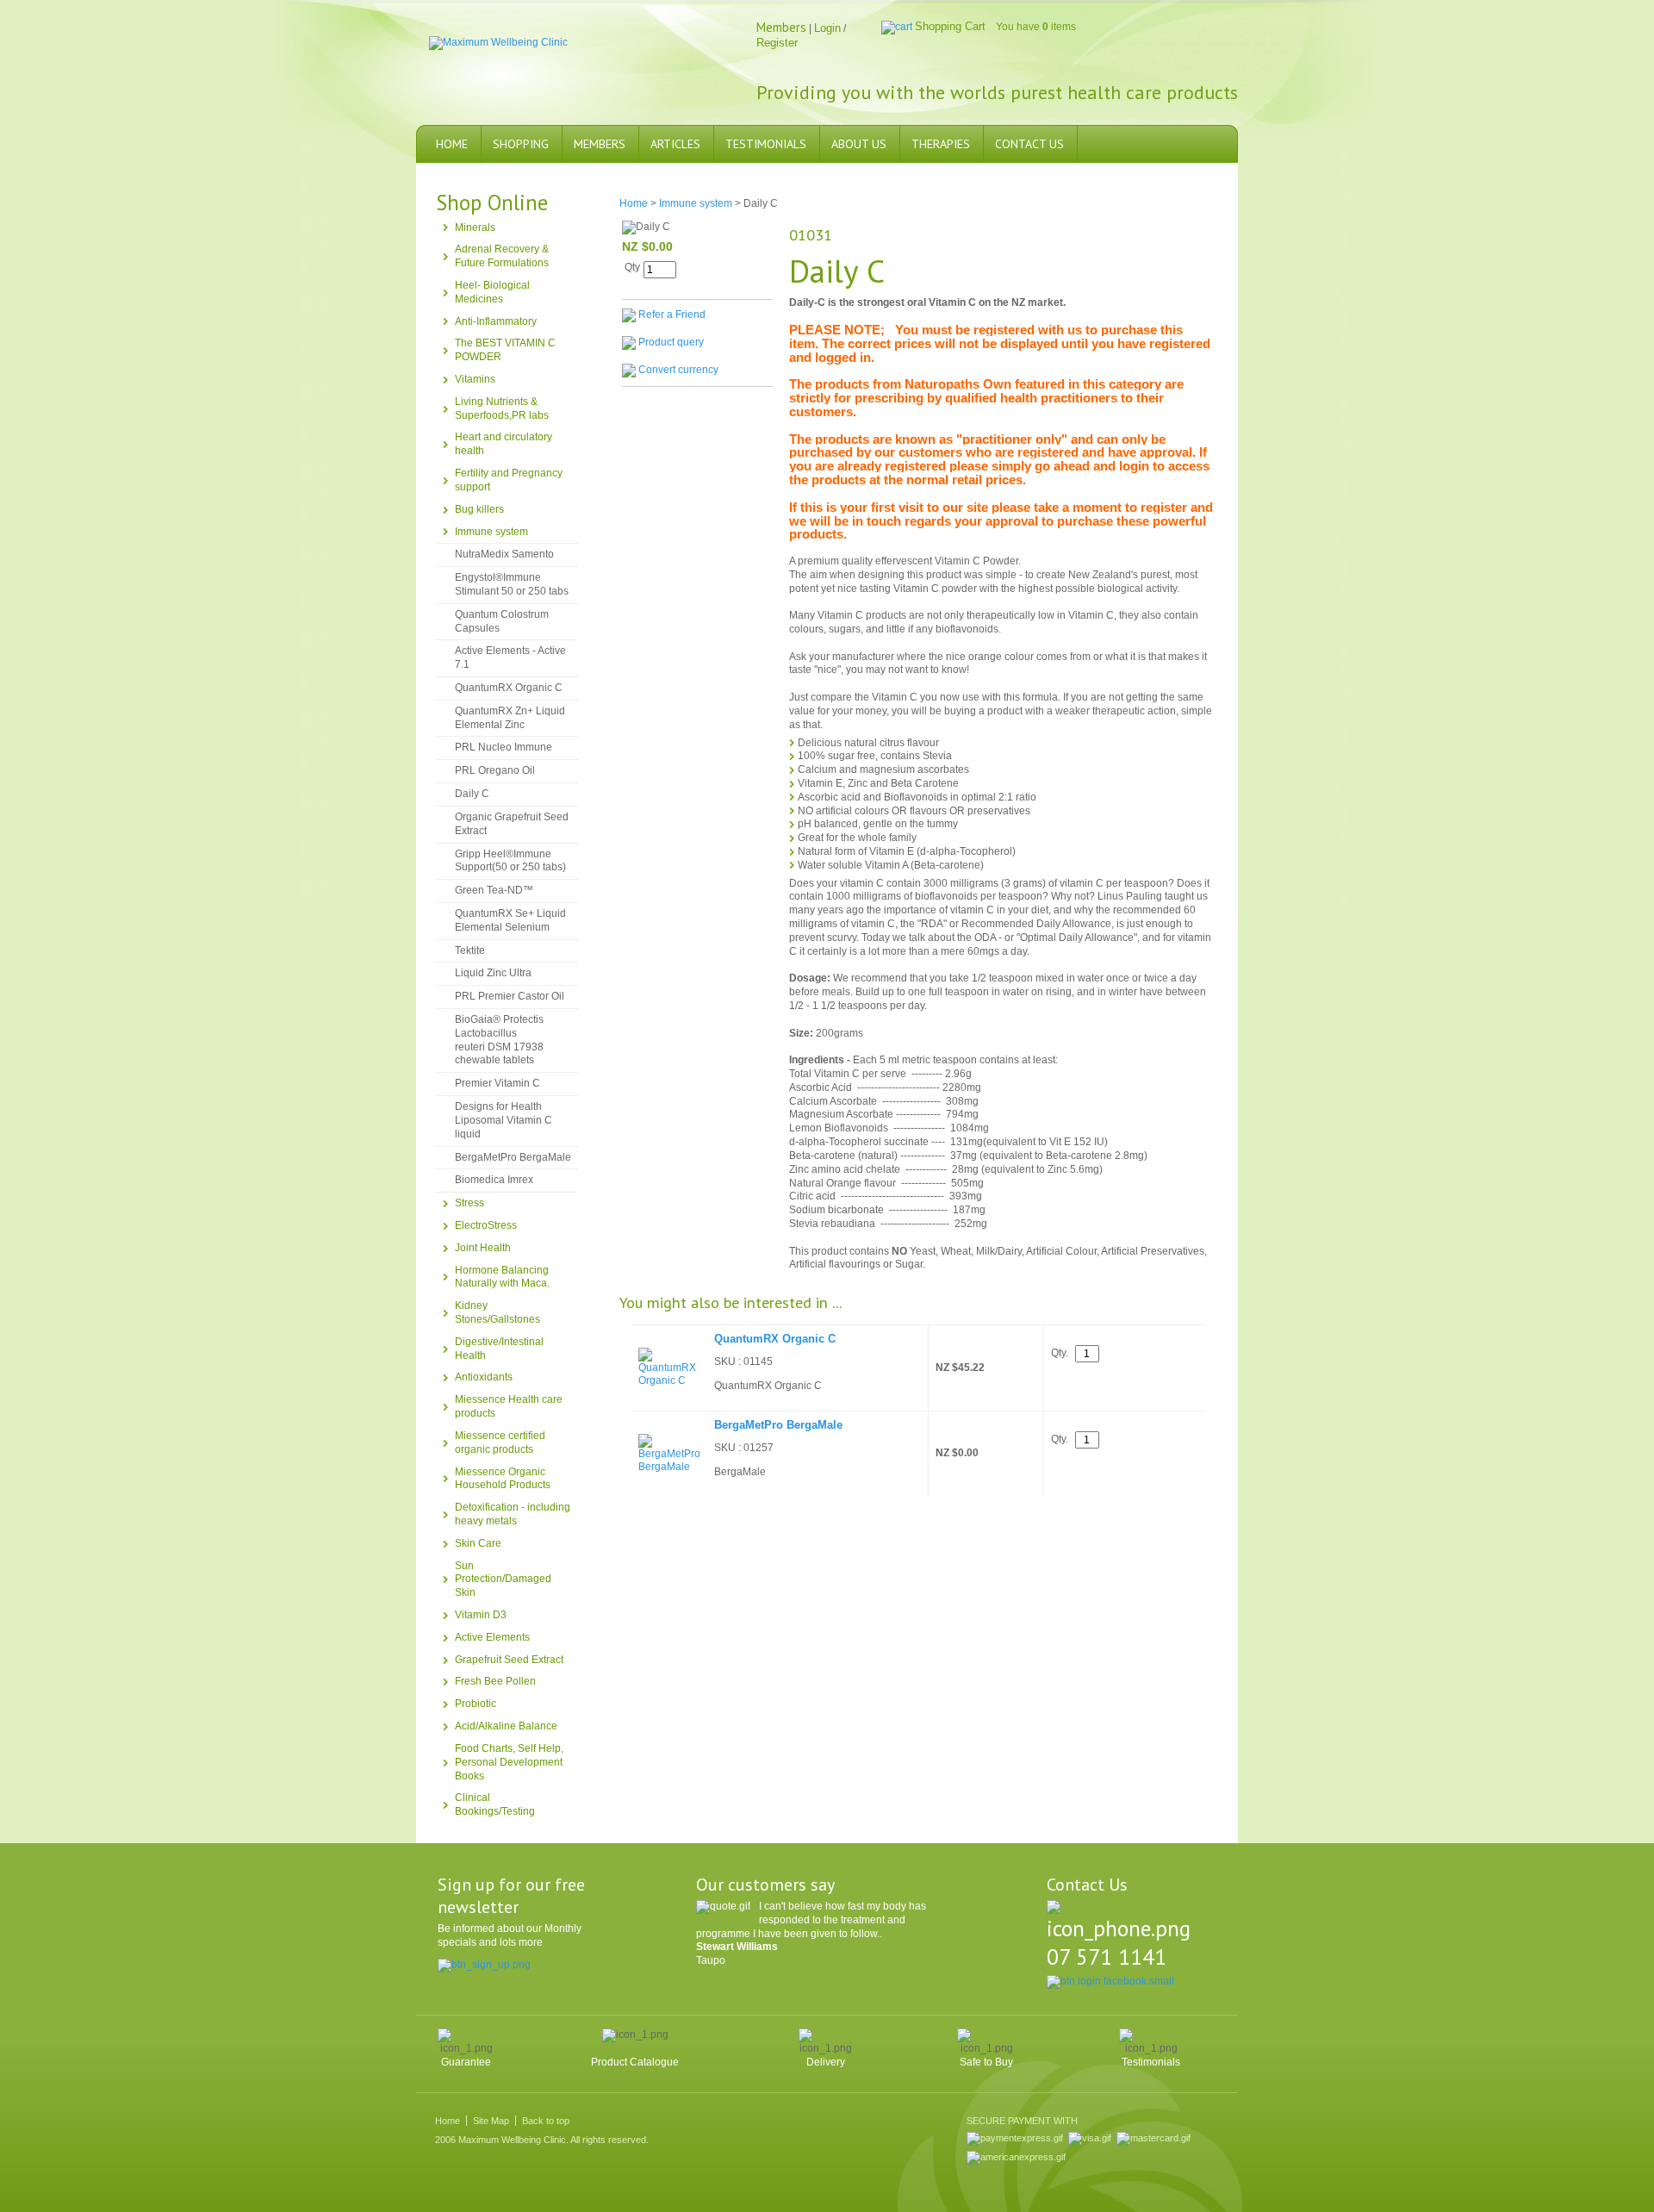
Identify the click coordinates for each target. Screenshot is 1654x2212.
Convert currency (678, 370)
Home (452, 144)
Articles (675, 144)
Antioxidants (484, 1377)
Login (827, 28)
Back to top (546, 2121)
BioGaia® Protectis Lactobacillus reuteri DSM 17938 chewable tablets (499, 1040)
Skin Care (478, 1543)
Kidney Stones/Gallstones (497, 1312)
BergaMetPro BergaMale (513, 1157)
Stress (469, 1203)
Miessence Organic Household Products (503, 1479)
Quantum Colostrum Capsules (502, 621)
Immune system (491, 532)
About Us (859, 144)
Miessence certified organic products (500, 1442)
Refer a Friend (672, 315)
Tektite (470, 950)
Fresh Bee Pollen (495, 1681)
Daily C (472, 794)
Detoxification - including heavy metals (513, 1514)
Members (600, 144)
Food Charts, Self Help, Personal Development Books (509, 1762)
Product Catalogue (635, 2062)
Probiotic (476, 1704)
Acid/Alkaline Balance (506, 1726)
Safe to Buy (986, 2062)
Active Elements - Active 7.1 (510, 657)
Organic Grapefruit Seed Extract (512, 824)
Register (777, 43)
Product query (671, 342)
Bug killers (479, 509)
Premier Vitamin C (497, 1083)
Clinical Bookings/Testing (495, 1804)
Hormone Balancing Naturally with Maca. (502, 1277)
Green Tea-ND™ (494, 890)
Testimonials (766, 144)
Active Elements (492, 1637)
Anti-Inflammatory (496, 321)
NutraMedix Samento (504, 554)
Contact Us (1029, 144)
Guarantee (466, 2062)
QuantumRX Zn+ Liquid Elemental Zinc (510, 718)
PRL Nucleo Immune (504, 747)
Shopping (521, 144)
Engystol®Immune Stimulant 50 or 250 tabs (512, 584)
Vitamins (475, 379)
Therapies (941, 144)
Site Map (491, 2121)
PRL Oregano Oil (495, 770)
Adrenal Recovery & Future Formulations (502, 256)
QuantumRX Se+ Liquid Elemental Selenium (510, 920)
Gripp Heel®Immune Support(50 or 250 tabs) (510, 861)
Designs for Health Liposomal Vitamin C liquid (504, 1120)
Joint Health (483, 1248)
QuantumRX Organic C (509, 688)
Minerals (475, 227)
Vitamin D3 (481, 1615)
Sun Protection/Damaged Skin (503, 1580)
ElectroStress (486, 1225)
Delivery (826, 2062)
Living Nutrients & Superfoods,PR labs (502, 408)
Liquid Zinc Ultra (493, 973)
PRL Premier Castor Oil (510, 996)
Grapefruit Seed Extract (509, 1660)
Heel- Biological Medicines (492, 292)
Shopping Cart (950, 26)
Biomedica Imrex (494, 1180)
